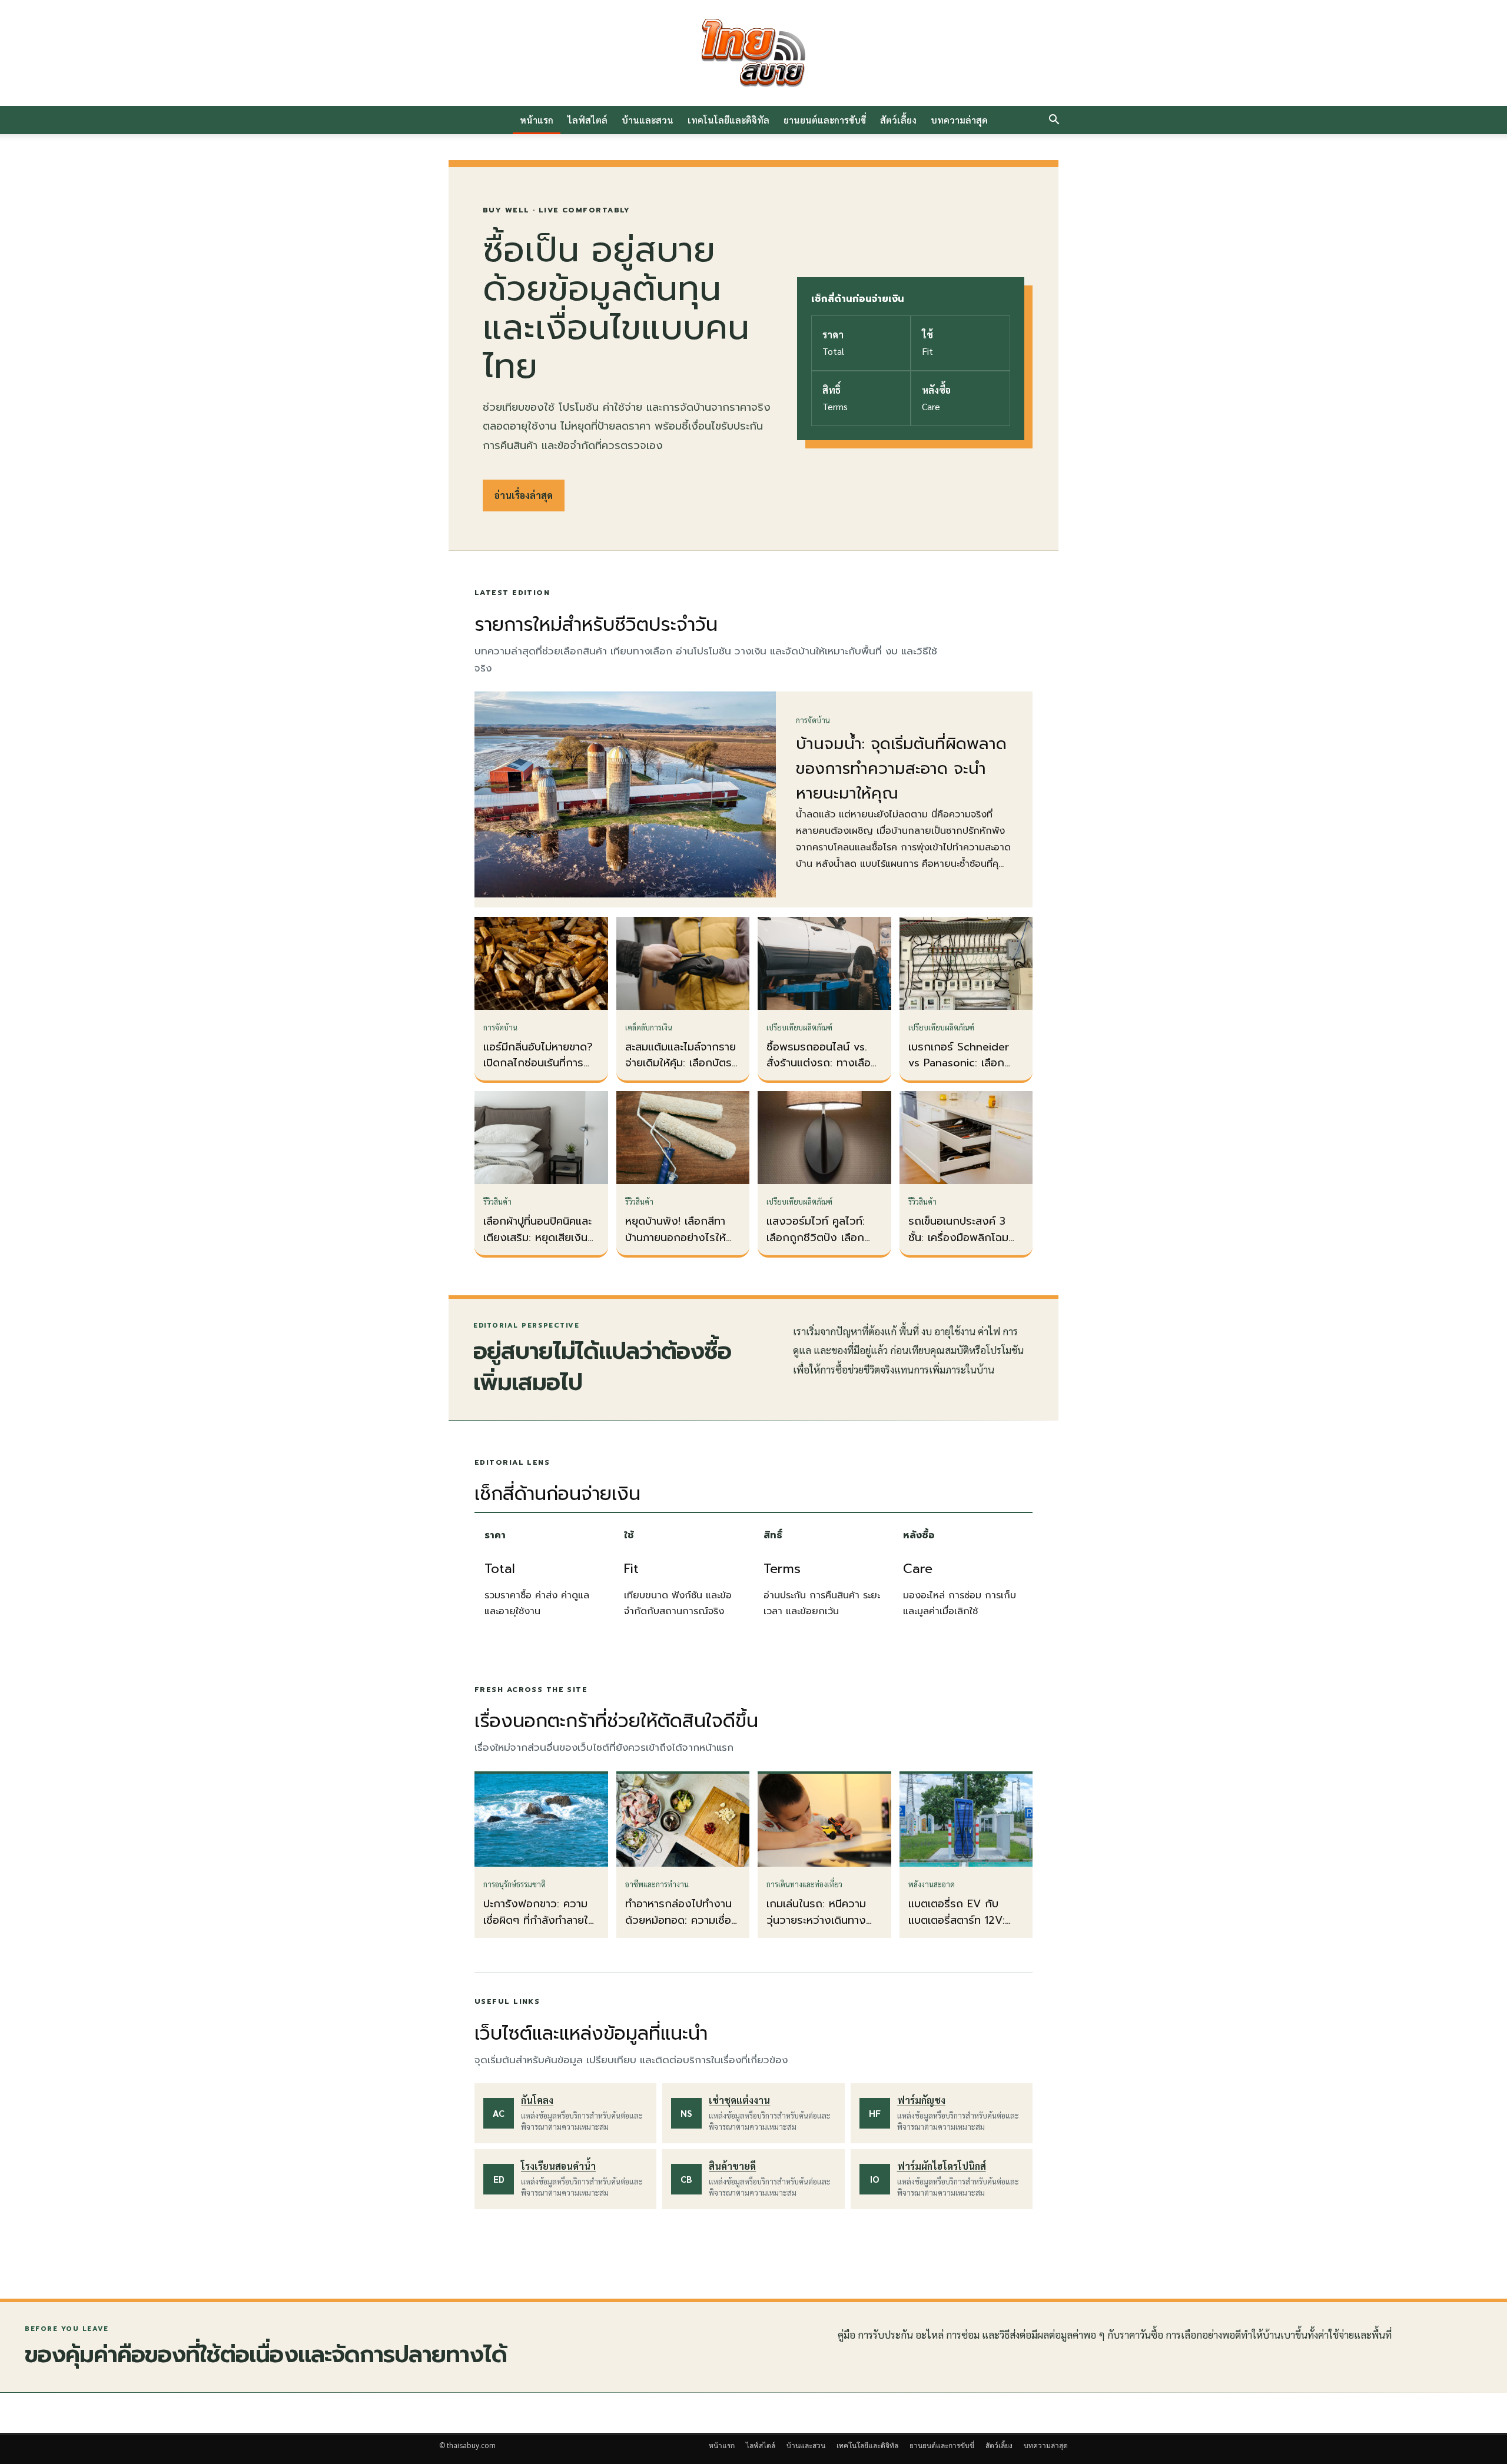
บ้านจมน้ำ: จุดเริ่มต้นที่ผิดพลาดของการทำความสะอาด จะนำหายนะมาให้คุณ (901, 769)
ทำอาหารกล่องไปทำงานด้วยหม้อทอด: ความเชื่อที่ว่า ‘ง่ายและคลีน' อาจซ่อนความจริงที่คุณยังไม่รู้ (683, 1928)
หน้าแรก (537, 120)
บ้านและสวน (648, 120)
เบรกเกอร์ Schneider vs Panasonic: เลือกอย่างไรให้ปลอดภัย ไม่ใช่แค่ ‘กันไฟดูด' (963, 1072)
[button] (1054, 121)
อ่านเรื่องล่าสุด (524, 495)
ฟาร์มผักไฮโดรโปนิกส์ (942, 2166)
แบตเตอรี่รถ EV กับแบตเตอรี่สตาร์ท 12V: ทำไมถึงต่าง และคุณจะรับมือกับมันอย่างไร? (959, 1928)
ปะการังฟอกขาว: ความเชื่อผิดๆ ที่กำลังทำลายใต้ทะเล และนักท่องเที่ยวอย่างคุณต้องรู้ (539, 1928)
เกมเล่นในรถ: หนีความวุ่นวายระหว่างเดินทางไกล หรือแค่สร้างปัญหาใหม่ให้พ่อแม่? (819, 1928)
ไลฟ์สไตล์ (587, 120)
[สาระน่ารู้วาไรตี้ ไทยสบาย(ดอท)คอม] (753, 53)
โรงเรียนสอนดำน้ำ (558, 2166)
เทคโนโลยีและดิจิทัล (728, 120)
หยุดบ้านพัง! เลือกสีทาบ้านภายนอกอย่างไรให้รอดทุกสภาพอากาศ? (676, 1238)
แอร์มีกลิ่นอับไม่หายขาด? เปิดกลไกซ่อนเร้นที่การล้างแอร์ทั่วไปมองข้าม (538, 1063)
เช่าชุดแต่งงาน (739, 2100)
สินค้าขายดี (732, 2166)
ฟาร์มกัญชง (921, 2100)
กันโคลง (537, 2100)
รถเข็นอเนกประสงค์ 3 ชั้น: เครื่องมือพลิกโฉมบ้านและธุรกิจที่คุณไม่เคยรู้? (963, 1246)
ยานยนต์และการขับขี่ (825, 120)
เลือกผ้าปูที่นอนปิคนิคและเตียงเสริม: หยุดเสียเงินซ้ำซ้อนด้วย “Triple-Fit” (541, 1238)
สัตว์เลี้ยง (898, 120)
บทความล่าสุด (959, 120)
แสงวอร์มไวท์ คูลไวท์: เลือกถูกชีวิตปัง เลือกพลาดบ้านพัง (816, 1238)
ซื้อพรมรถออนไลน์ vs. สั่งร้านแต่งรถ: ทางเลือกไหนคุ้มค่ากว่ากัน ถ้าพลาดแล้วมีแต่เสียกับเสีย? (824, 1072)
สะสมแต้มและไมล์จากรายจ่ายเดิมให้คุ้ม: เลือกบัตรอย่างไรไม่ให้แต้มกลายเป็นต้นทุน (681, 1072)
